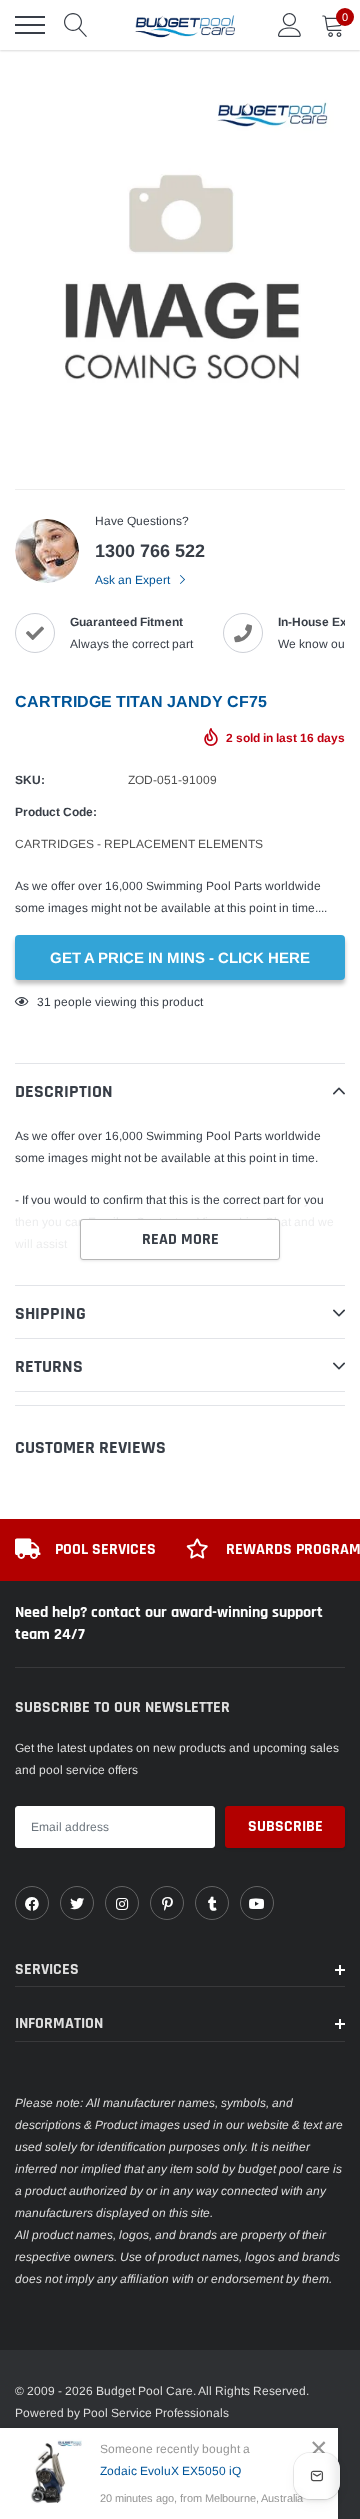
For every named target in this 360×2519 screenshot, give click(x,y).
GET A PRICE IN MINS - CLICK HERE (180, 957)
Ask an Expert (134, 580)
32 (44, 1002)
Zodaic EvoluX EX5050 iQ (170, 2471)
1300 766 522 (150, 551)
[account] (290, 25)
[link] (32, 1903)
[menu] (30, 25)
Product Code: (56, 812)
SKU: (30, 780)
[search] (76, 25)
